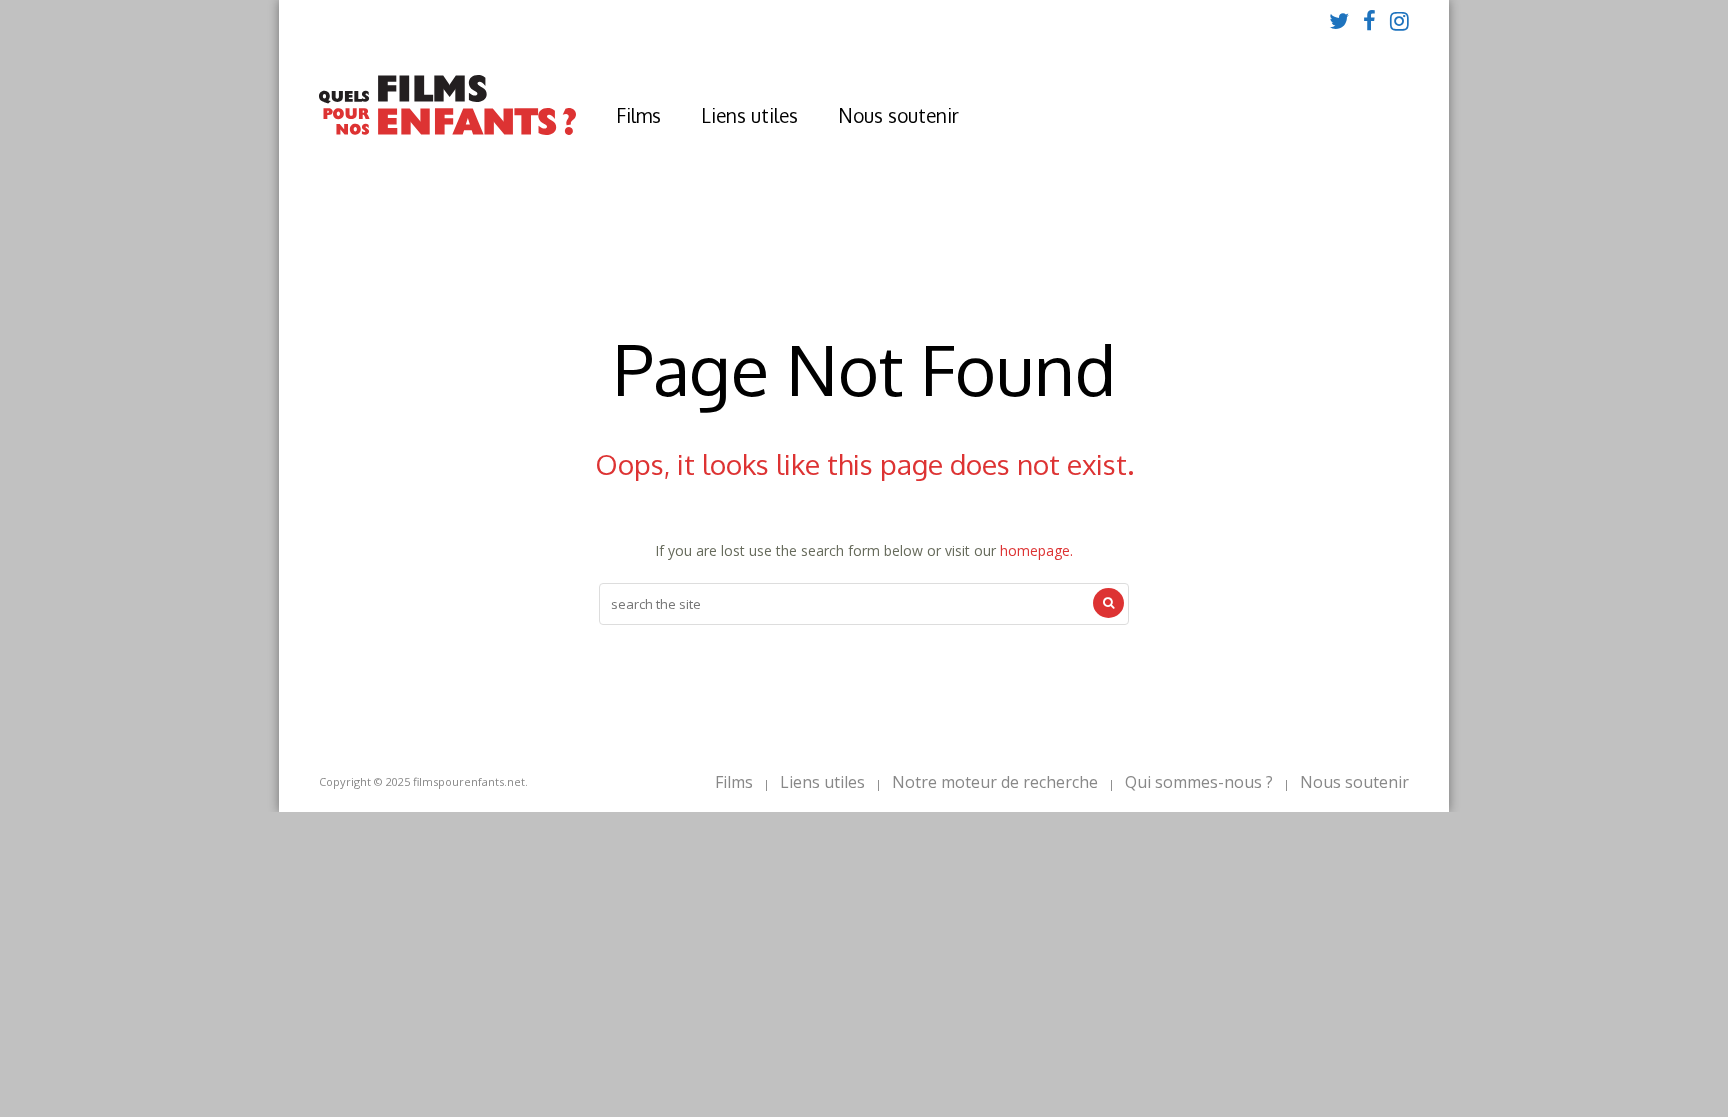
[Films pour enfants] (447, 130)
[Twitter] (1339, 20)
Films (638, 115)
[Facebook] (1369, 20)
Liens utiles (749, 115)
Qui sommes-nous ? (1199, 782)
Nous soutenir (898, 115)
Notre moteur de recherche (995, 782)
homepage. (1036, 550)
